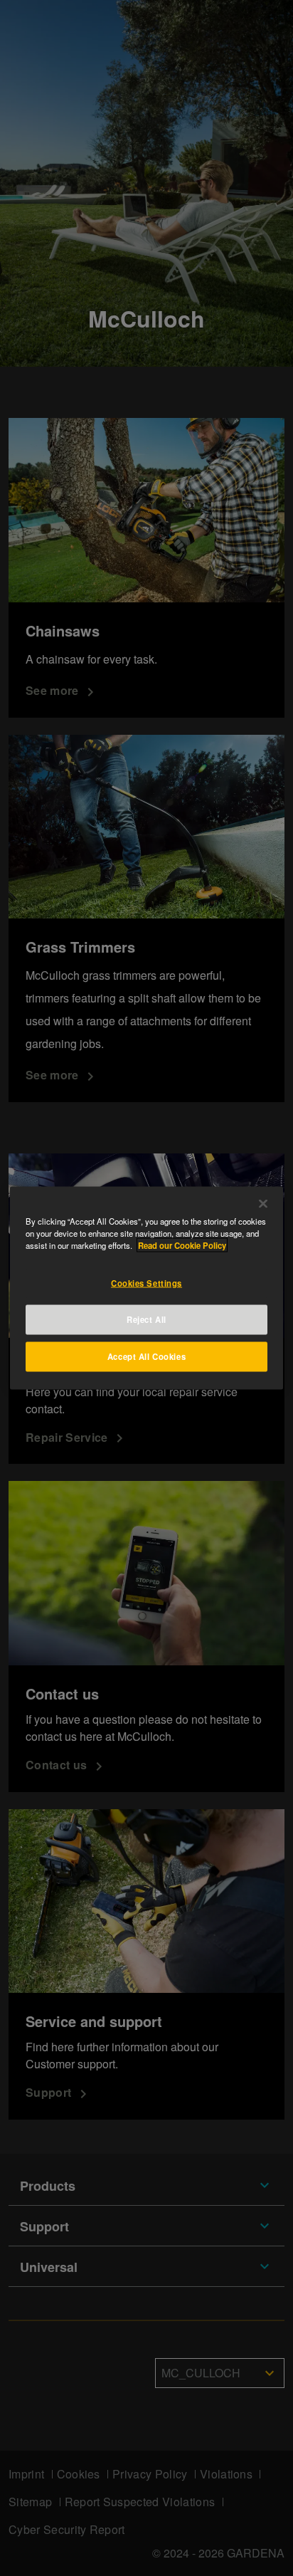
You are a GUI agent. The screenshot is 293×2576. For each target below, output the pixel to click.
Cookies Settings (146, 1283)
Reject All (146, 1319)
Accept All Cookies (146, 1356)
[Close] (263, 1204)
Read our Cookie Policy (182, 1245)
